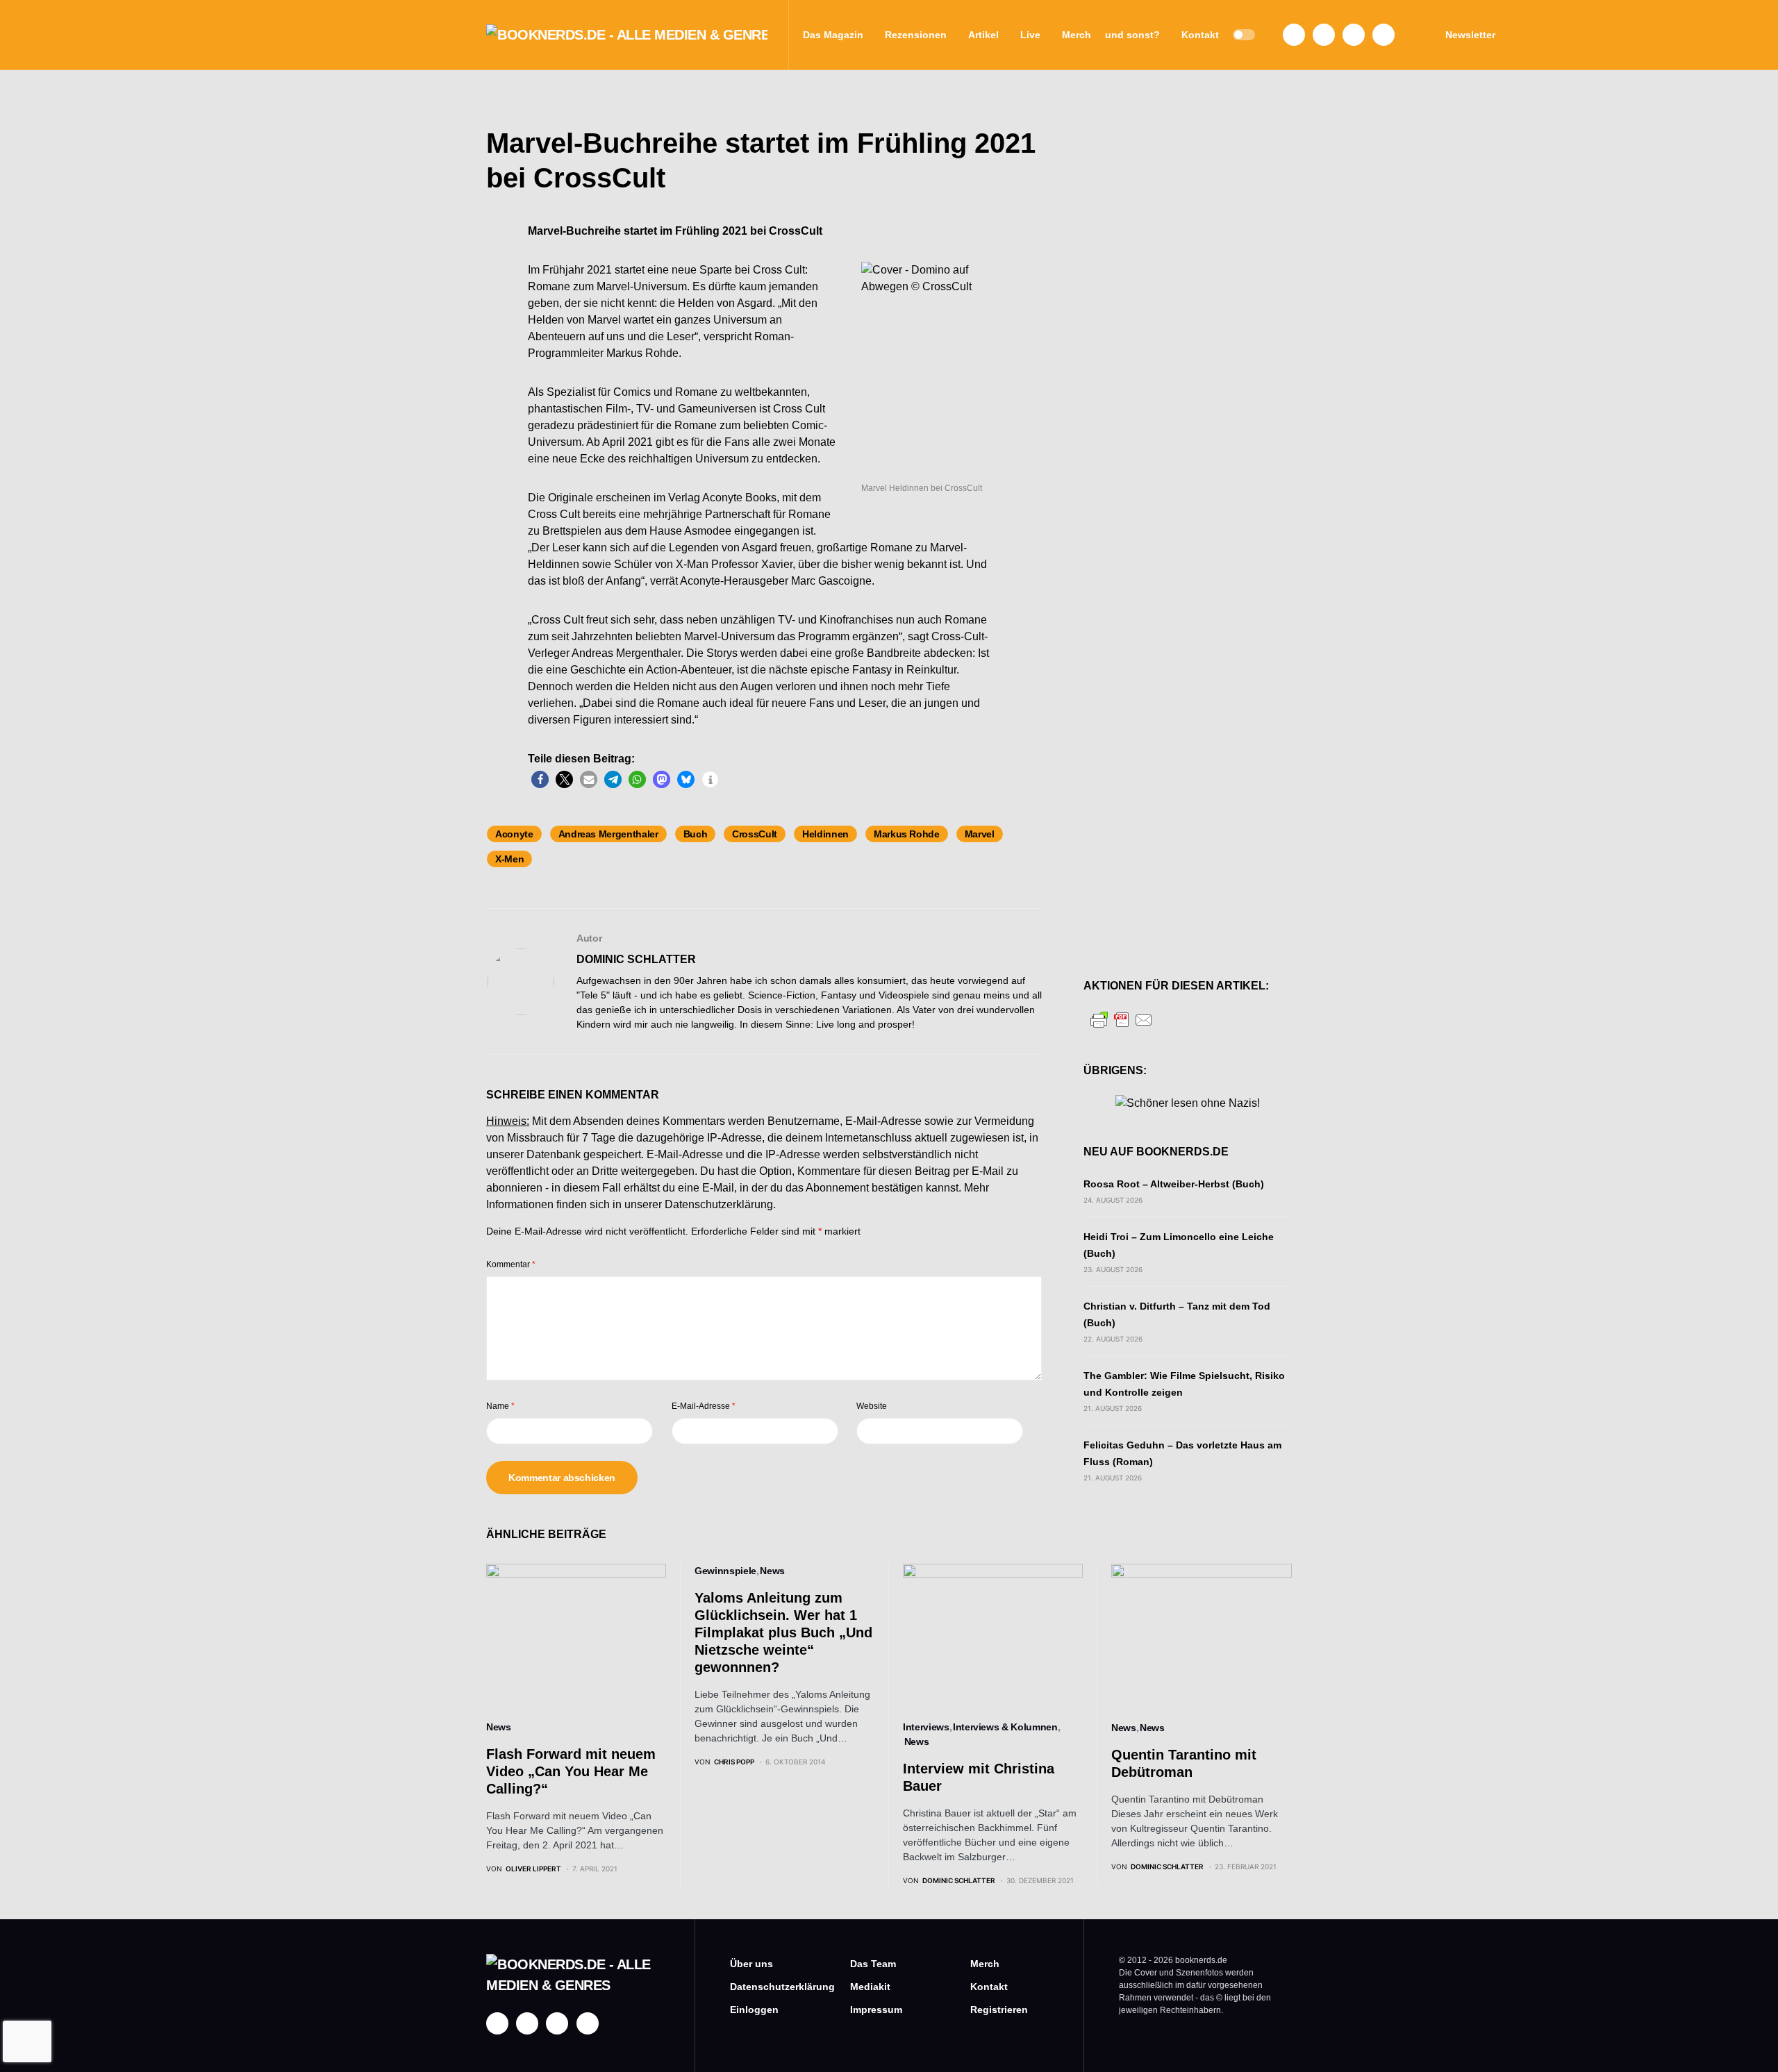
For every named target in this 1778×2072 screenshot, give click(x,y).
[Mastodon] (1354, 35)
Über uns (751, 1964)
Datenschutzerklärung (719, 1204)
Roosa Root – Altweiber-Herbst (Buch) (1174, 1184)
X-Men (509, 859)
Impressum (876, 2010)
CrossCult (755, 834)
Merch (985, 1964)
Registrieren (999, 2010)
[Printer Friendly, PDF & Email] (1122, 1019)
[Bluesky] (1384, 35)
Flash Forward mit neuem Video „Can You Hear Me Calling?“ (571, 1771)
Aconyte (514, 834)
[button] (1244, 35)
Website (872, 1406)
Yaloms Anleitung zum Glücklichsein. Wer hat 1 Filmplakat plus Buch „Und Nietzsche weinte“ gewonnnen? (783, 1632)
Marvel (980, 834)
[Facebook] (1294, 35)
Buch (696, 834)
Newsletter (1470, 35)
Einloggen (754, 2010)
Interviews (926, 1727)
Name (500, 1406)
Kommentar (511, 1264)
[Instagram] (1324, 35)
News (499, 1727)
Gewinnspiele (725, 1571)
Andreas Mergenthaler (608, 834)
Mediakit (870, 1987)
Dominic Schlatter (636, 959)
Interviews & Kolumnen (1005, 1727)
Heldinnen (825, 834)
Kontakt (989, 1987)
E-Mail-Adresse (704, 1406)
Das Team (873, 1964)
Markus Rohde (907, 834)
